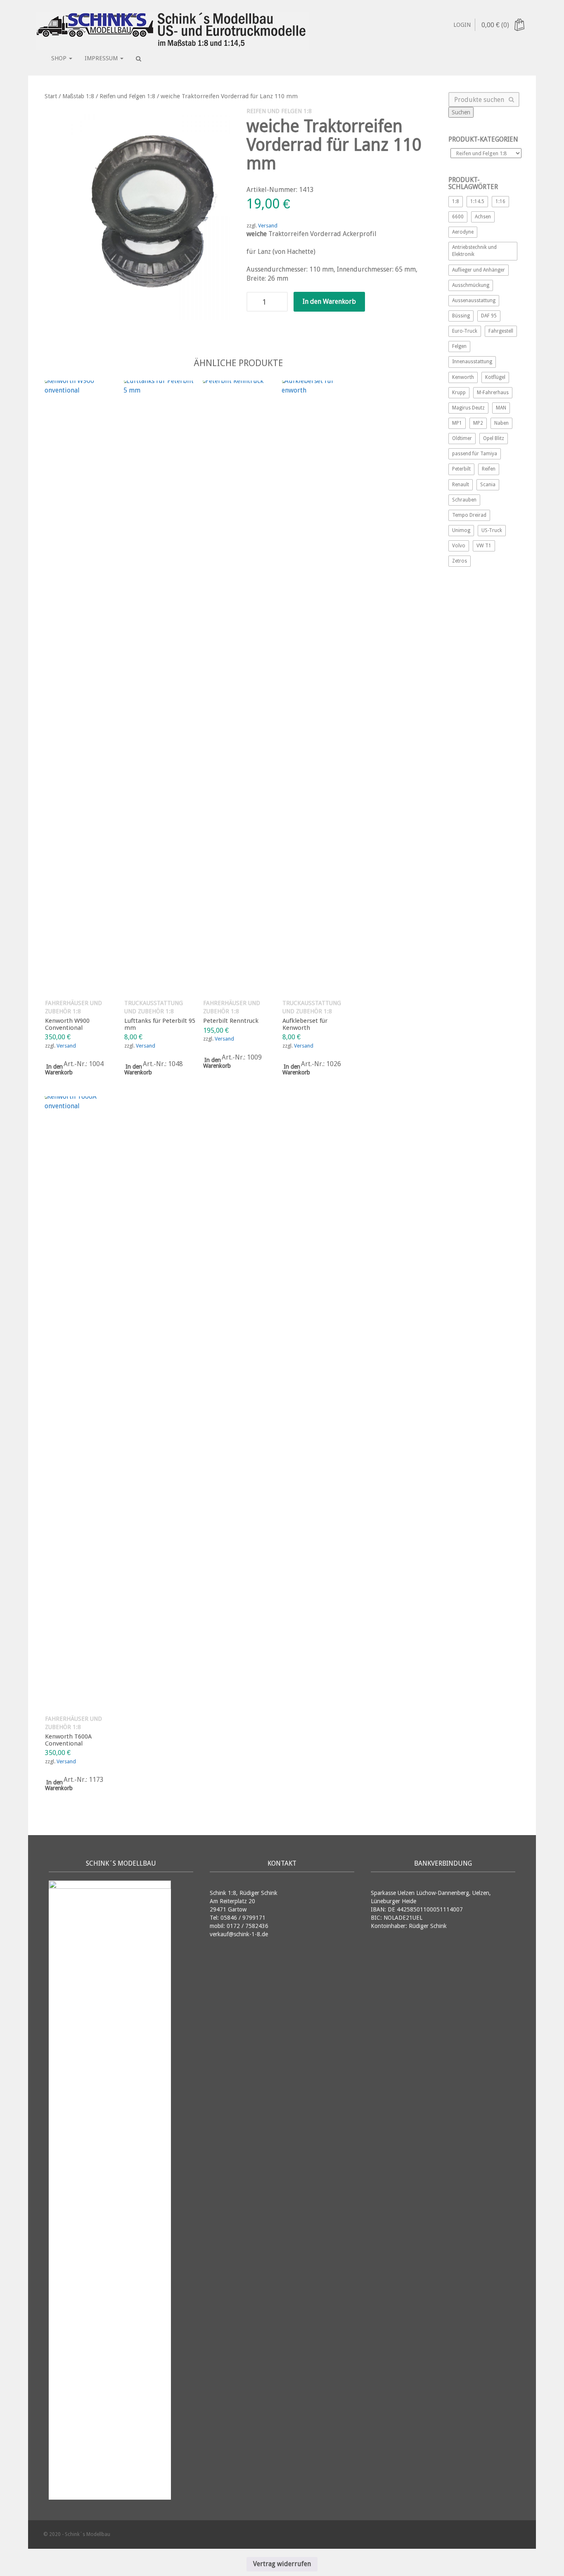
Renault (461, 485)
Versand (268, 226)
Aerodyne (463, 232)
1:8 (456, 201)
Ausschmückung (471, 285)
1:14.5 (477, 201)
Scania (488, 485)
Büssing (461, 316)
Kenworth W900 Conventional (67, 1024)
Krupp (459, 393)
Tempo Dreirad (469, 515)
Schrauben (464, 500)
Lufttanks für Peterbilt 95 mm (160, 1024)
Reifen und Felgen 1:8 (127, 96)
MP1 (457, 423)
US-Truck (492, 530)
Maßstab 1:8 (78, 96)
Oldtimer (462, 438)
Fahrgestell (501, 331)
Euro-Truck (465, 331)
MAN (501, 408)
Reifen (489, 469)
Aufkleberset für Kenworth (305, 1024)
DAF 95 (489, 316)
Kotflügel (495, 377)
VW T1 (484, 546)
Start (51, 96)
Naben (501, 423)
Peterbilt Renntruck (231, 1021)
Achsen (483, 217)
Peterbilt (461, 469)
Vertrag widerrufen (282, 2564)
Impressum (102, 58)
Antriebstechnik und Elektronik (474, 251)
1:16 (500, 201)
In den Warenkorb (329, 302)
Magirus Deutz (468, 408)
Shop (60, 58)
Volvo (459, 546)
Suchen (461, 112)
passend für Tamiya (475, 454)
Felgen (459, 346)
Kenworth (463, 377)
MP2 (478, 423)
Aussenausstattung (474, 300)
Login (462, 25)
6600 (458, 217)
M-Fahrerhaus (493, 393)
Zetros (460, 561)
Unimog (461, 530)
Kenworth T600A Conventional (68, 1740)
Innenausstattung (472, 362)
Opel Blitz (494, 438)
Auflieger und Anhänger (479, 270)
